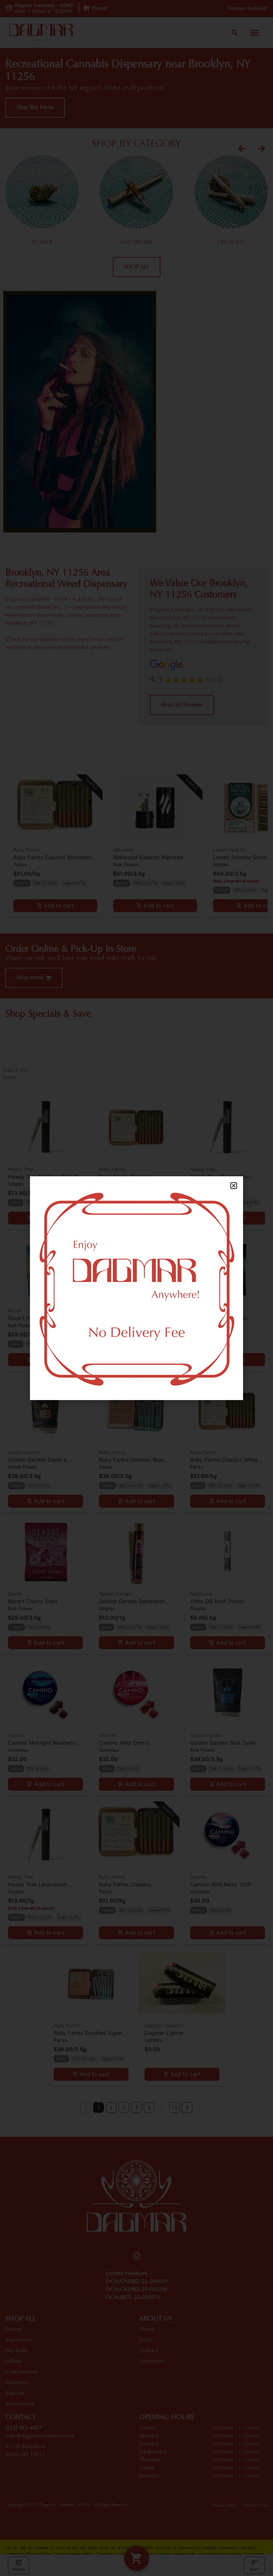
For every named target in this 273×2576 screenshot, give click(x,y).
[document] (136, 1288)
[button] (234, 1186)
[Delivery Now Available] (136, 1288)
